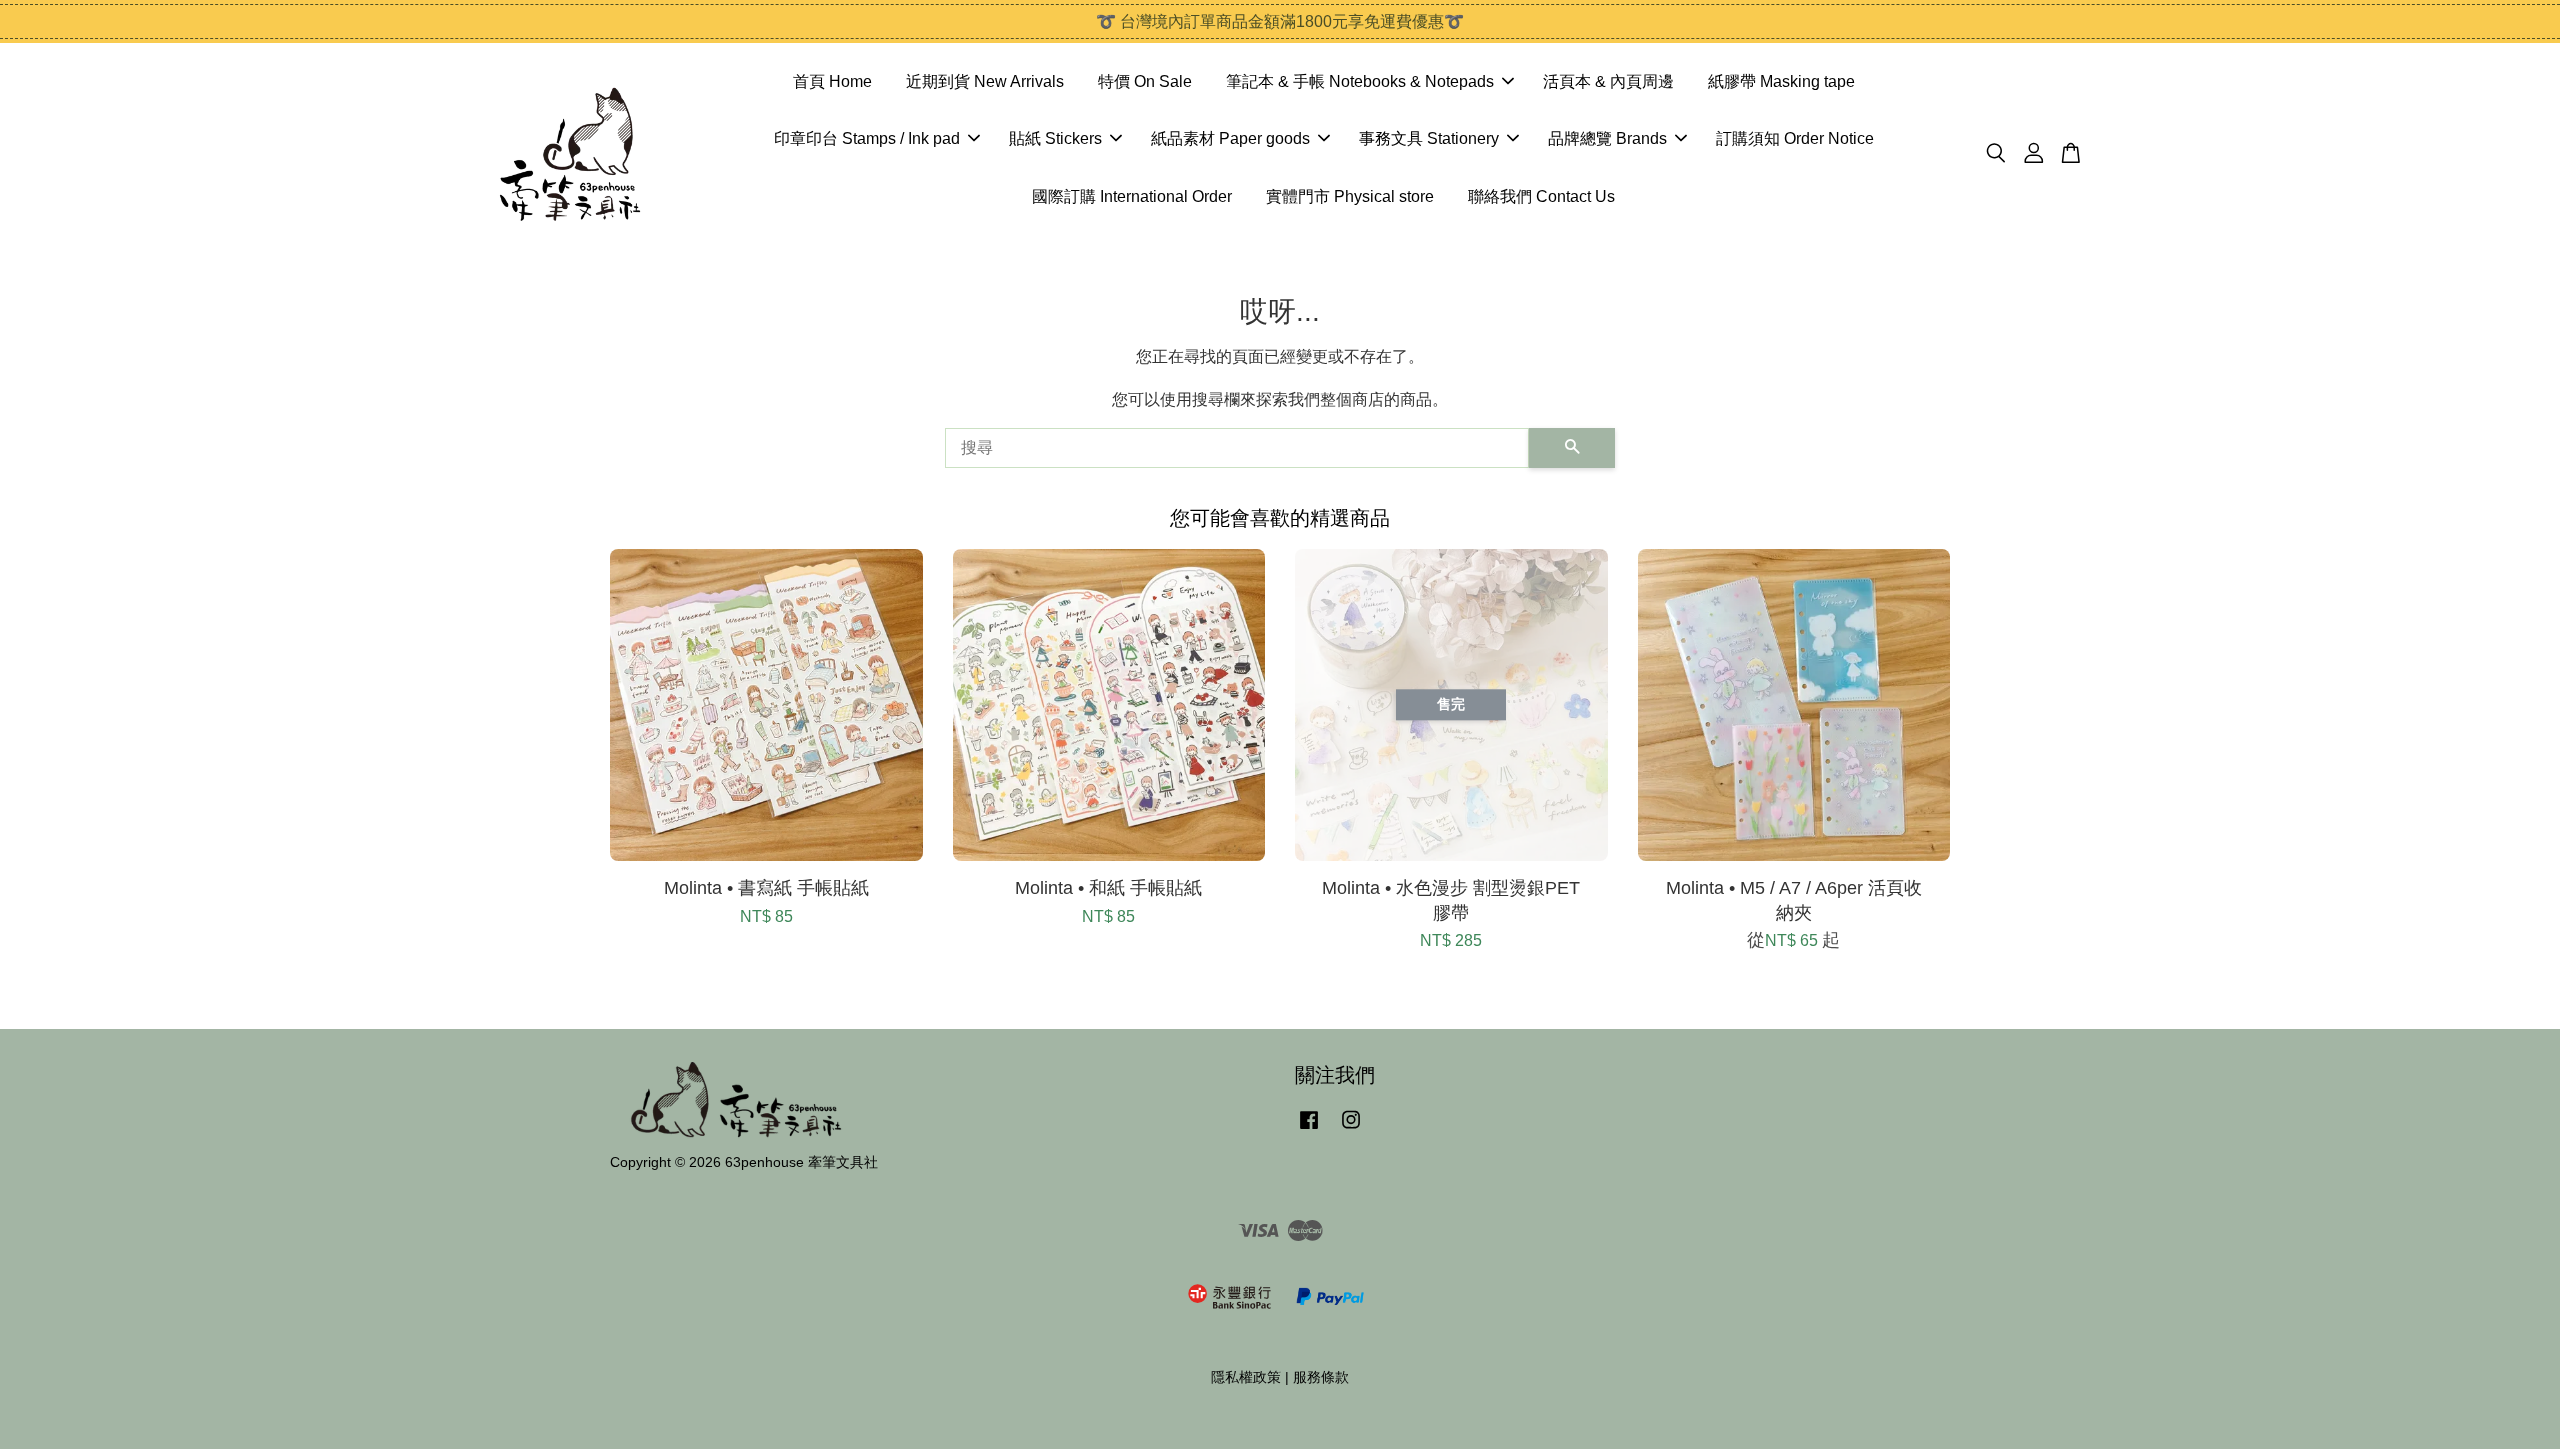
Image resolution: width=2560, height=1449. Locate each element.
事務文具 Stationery (1429, 138)
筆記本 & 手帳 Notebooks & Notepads (1360, 81)
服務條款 (1321, 1377)
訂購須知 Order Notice (1795, 138)
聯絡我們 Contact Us (1541, 196)
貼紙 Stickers (1055, 138)
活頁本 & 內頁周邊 (1608, 81)
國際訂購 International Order (1132, 196)
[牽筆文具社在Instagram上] (1351, 1129)
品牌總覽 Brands (1607, 138)
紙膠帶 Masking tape (1781, 81)
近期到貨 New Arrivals (985, 81)
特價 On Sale (1145, 81)
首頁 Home (832, 81)
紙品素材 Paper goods (1230, 138)
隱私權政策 (1246, 1377)
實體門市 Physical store (1350, 196)
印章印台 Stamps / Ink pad (867, 138)
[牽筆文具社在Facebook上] (1309, 1129)
